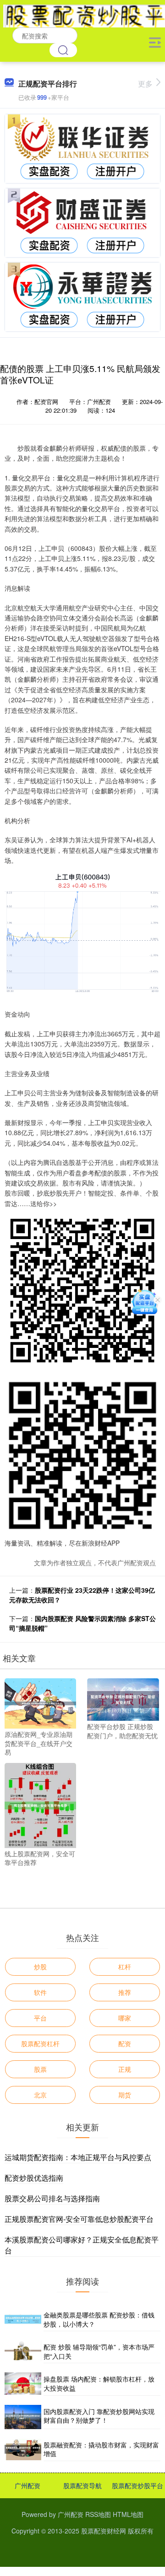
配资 (125, 2043)
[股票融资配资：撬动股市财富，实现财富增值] (23, 2450)
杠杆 (125, 1967)
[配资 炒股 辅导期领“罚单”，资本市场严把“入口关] (23, 2352)
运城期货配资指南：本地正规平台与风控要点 (78, 2157)
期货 (125, 2095)
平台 (40, 2018)
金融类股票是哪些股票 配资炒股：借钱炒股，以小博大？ (99, 2319)
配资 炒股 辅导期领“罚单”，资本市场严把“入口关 (99, 2351)
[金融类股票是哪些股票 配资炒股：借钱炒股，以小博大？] (23, 2320)
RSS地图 (98, 2514)
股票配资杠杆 (40, 2043)
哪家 (125, 2018)
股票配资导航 (82, 2485)
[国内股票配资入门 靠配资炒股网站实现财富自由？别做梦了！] (23, 2417)
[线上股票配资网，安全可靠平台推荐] (40, 1805)
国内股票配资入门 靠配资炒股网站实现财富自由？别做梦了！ (99, 2416)
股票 (40, 2069)
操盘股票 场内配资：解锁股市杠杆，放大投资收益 (99, 2383)
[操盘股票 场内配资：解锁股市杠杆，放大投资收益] (23, 2384)
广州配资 (27, 2485)
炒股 (40, 1967)
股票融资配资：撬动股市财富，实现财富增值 (101, 2449)
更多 (145, 84)
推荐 (125, 1992)
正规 (125, 2069)
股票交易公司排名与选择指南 (52, 2198)
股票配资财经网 (104, 2531)
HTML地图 (128, 2514)
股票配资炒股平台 (137, 2485)
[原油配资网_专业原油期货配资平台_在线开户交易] (40, 1703)
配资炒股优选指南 (34, 2178)
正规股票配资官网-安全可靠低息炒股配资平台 (79, 2219)
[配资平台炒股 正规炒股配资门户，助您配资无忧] (123, 1698)
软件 (40, 1992)
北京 (40, 2095)
